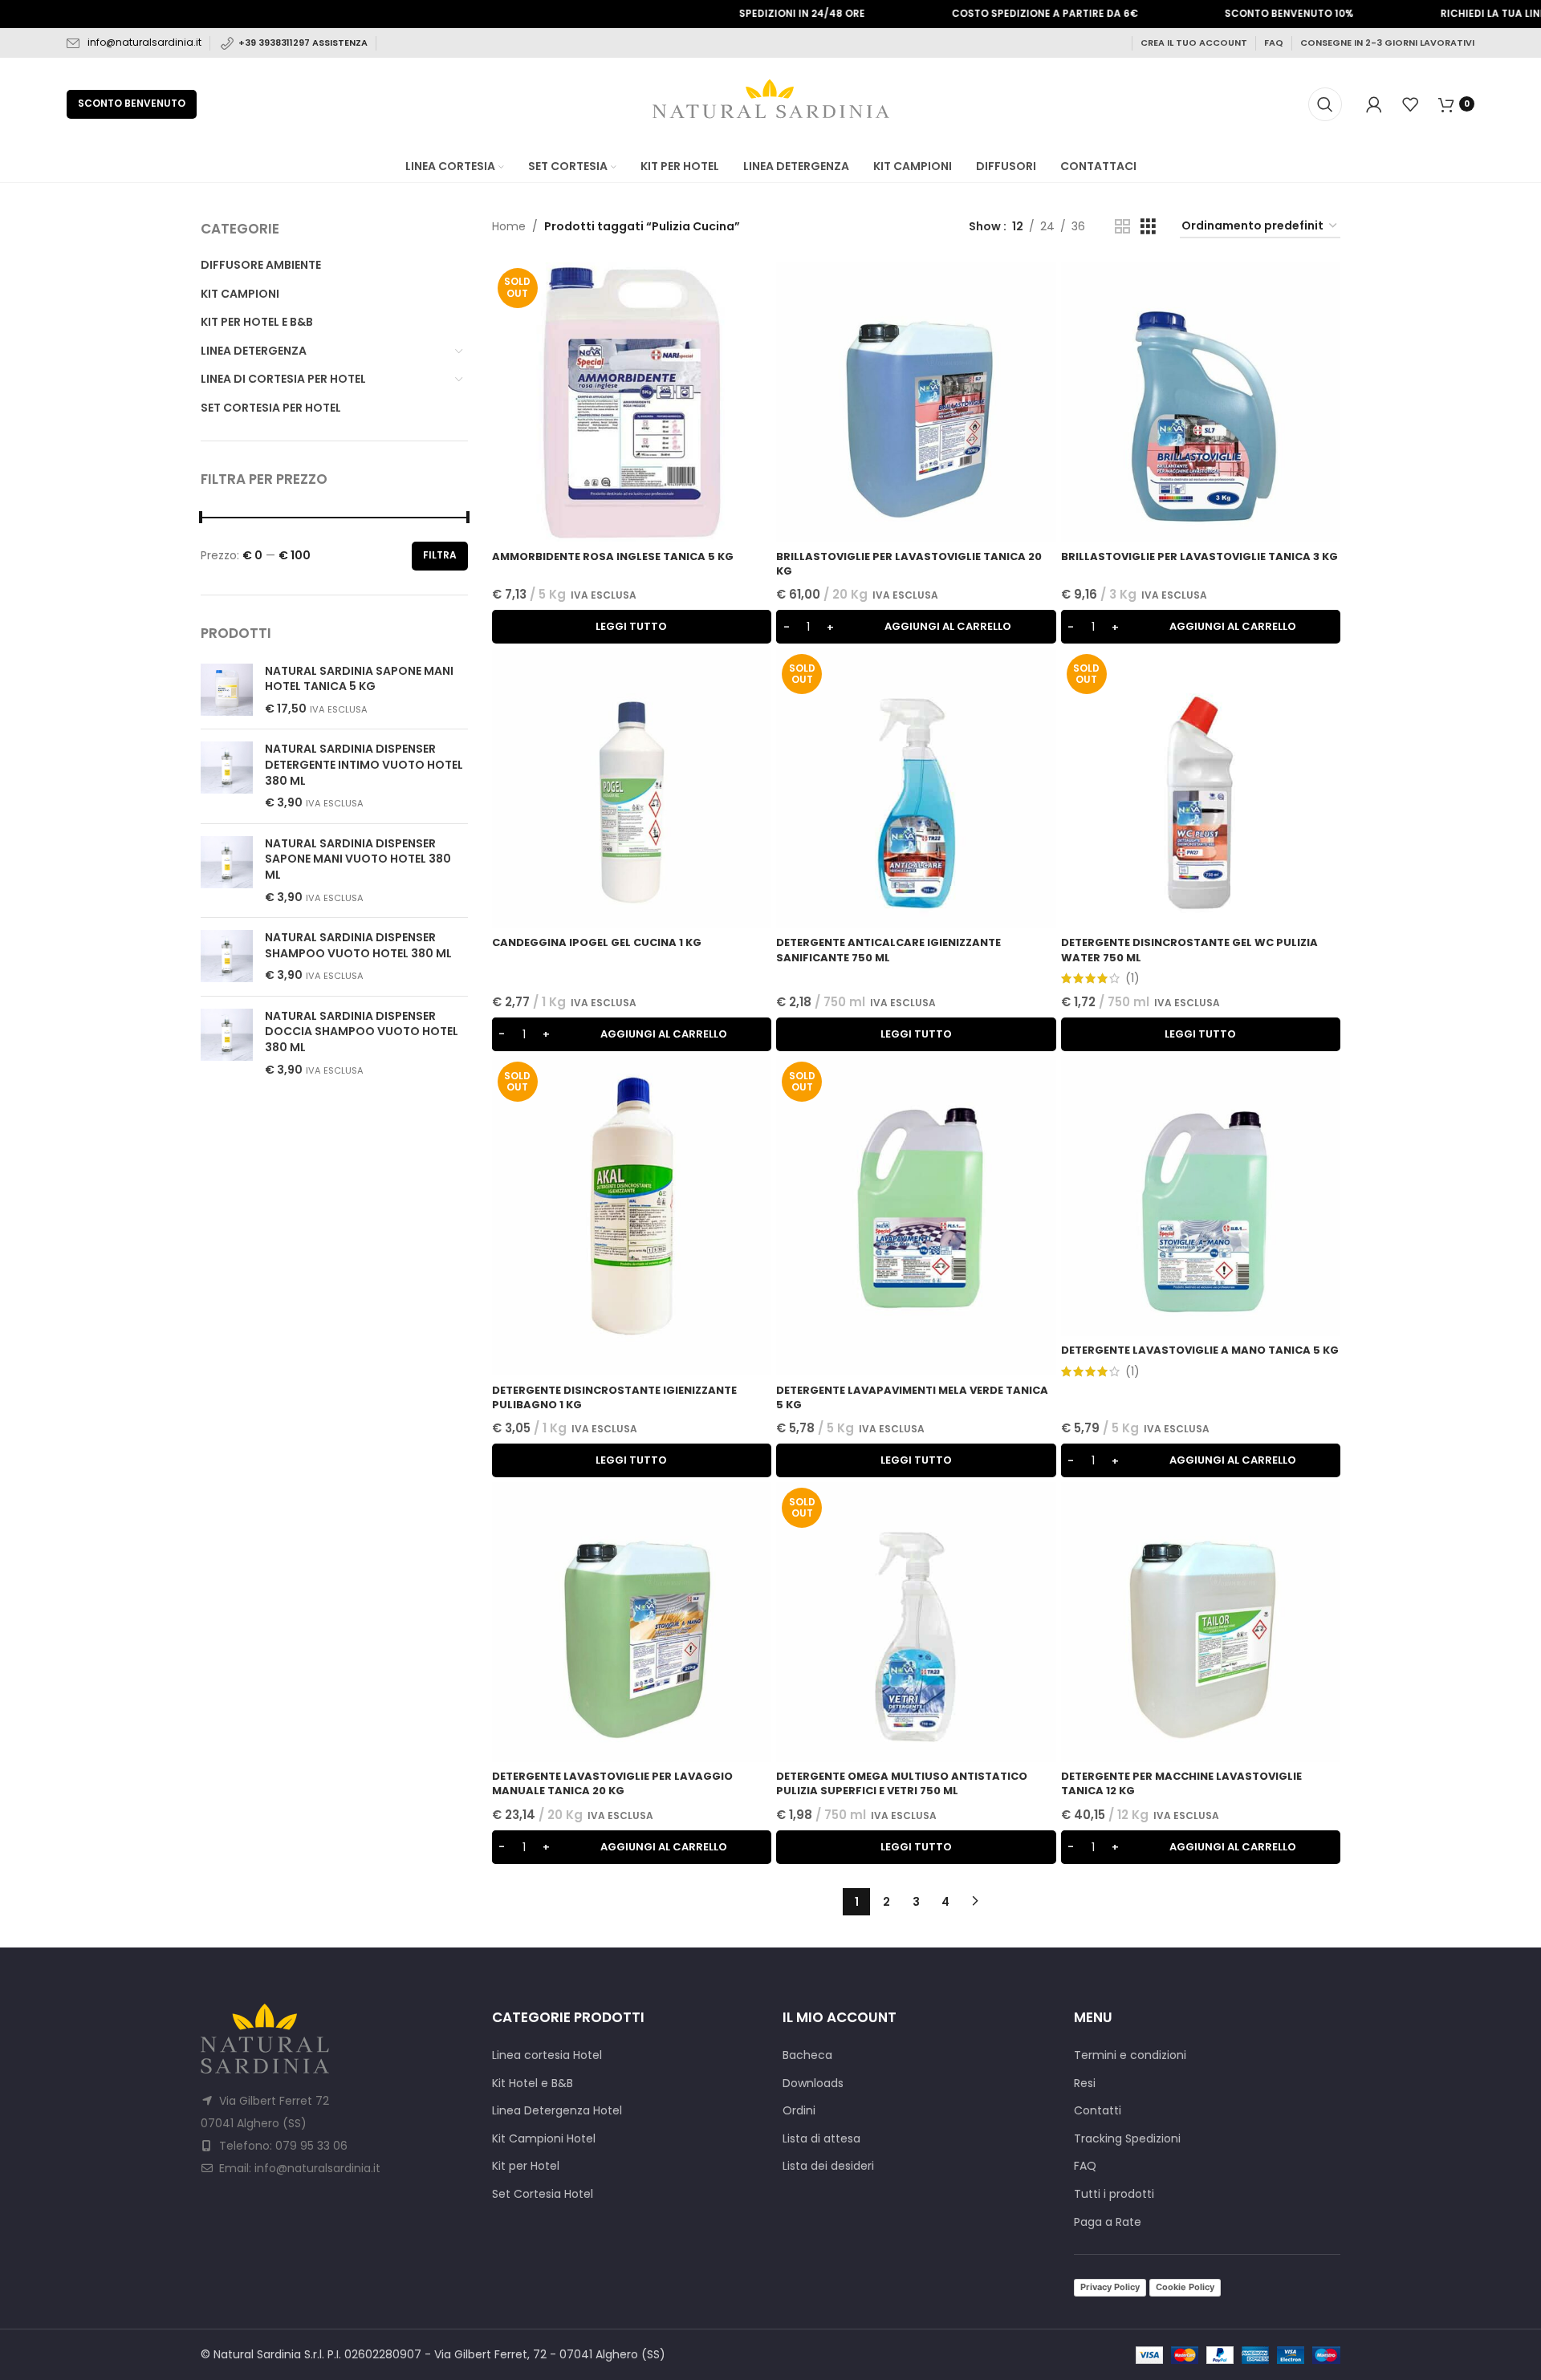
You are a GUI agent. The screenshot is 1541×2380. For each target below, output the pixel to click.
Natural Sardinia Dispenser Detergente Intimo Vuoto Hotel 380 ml (364, 765)
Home (509, 226)
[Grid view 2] (1122, 227)
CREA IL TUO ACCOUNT (1194, 43)
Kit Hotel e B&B (533, 2084)
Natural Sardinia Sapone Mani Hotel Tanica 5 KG (359, 679)
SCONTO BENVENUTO (132, 103)
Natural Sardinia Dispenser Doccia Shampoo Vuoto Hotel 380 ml (362, 1032)
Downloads (813, 2084)
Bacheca (807, 2055)
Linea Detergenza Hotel (557, 2111)
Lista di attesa (821, 2139)
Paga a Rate (1108, 2222)
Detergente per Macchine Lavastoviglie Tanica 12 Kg (1181, 1783)
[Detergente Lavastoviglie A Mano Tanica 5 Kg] (1201, 1196)
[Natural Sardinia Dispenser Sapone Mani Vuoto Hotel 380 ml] (227, 871)
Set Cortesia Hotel (543, 2194)
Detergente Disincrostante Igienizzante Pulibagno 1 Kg (614, 1397)
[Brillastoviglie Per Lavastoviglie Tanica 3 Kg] (1201, 402)
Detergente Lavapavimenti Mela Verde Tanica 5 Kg (912, 1397)
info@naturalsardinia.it (144, 42)
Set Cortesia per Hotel (271, 408)
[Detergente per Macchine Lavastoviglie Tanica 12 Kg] (1201, 1622)
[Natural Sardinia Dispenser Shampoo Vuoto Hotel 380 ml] (227, 957)
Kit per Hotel (526, 2166)
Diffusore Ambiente (261, 265)
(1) (1132, 978)
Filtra (440, 555)
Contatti (1098, 2111)
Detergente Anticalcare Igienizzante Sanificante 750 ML (888, 950)
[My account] (1374, 104)
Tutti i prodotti (1114, 2194)
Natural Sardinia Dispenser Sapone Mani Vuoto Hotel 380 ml (358, 859)
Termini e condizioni (1130, 2055)
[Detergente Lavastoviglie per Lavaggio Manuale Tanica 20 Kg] (632, 1622)
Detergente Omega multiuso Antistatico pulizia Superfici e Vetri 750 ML (902, 1783)
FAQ (1274, 43)
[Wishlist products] (1410, 104)
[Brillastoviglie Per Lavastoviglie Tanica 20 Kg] (916, 402)
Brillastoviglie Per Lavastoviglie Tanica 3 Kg (1199, 556)
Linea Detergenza (254, 351)
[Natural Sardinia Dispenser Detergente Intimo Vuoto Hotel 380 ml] (227, 776)
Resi (1085, 2084)
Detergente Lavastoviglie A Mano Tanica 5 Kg (1200, 1350)
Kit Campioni (240, 294)
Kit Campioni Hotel (544, 2139)
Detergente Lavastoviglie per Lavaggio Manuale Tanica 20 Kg (612, 1783)
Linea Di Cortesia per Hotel (283, 379)
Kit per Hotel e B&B (257, 322)
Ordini (799, 2111)
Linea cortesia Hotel (547, 2055)
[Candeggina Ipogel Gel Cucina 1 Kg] (632, 788)
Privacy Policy (1110, 2287)
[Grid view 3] (1148, 227)
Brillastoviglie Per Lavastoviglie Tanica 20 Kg (909, 564)
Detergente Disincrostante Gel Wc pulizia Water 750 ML (1189, 950)
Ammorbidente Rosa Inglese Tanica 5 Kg (613, 556)
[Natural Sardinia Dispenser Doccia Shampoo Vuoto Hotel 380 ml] (227, 1043)
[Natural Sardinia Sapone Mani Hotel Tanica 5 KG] (227, 690)
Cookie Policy (1185, 2287)
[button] (916, 627)
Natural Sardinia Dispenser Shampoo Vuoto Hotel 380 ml (358, 946)
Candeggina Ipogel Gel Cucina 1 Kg (597, 942)
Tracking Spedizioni (1127, 2139)
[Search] (1325, 104)
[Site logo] (771, 103)
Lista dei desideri (828, 2166)
